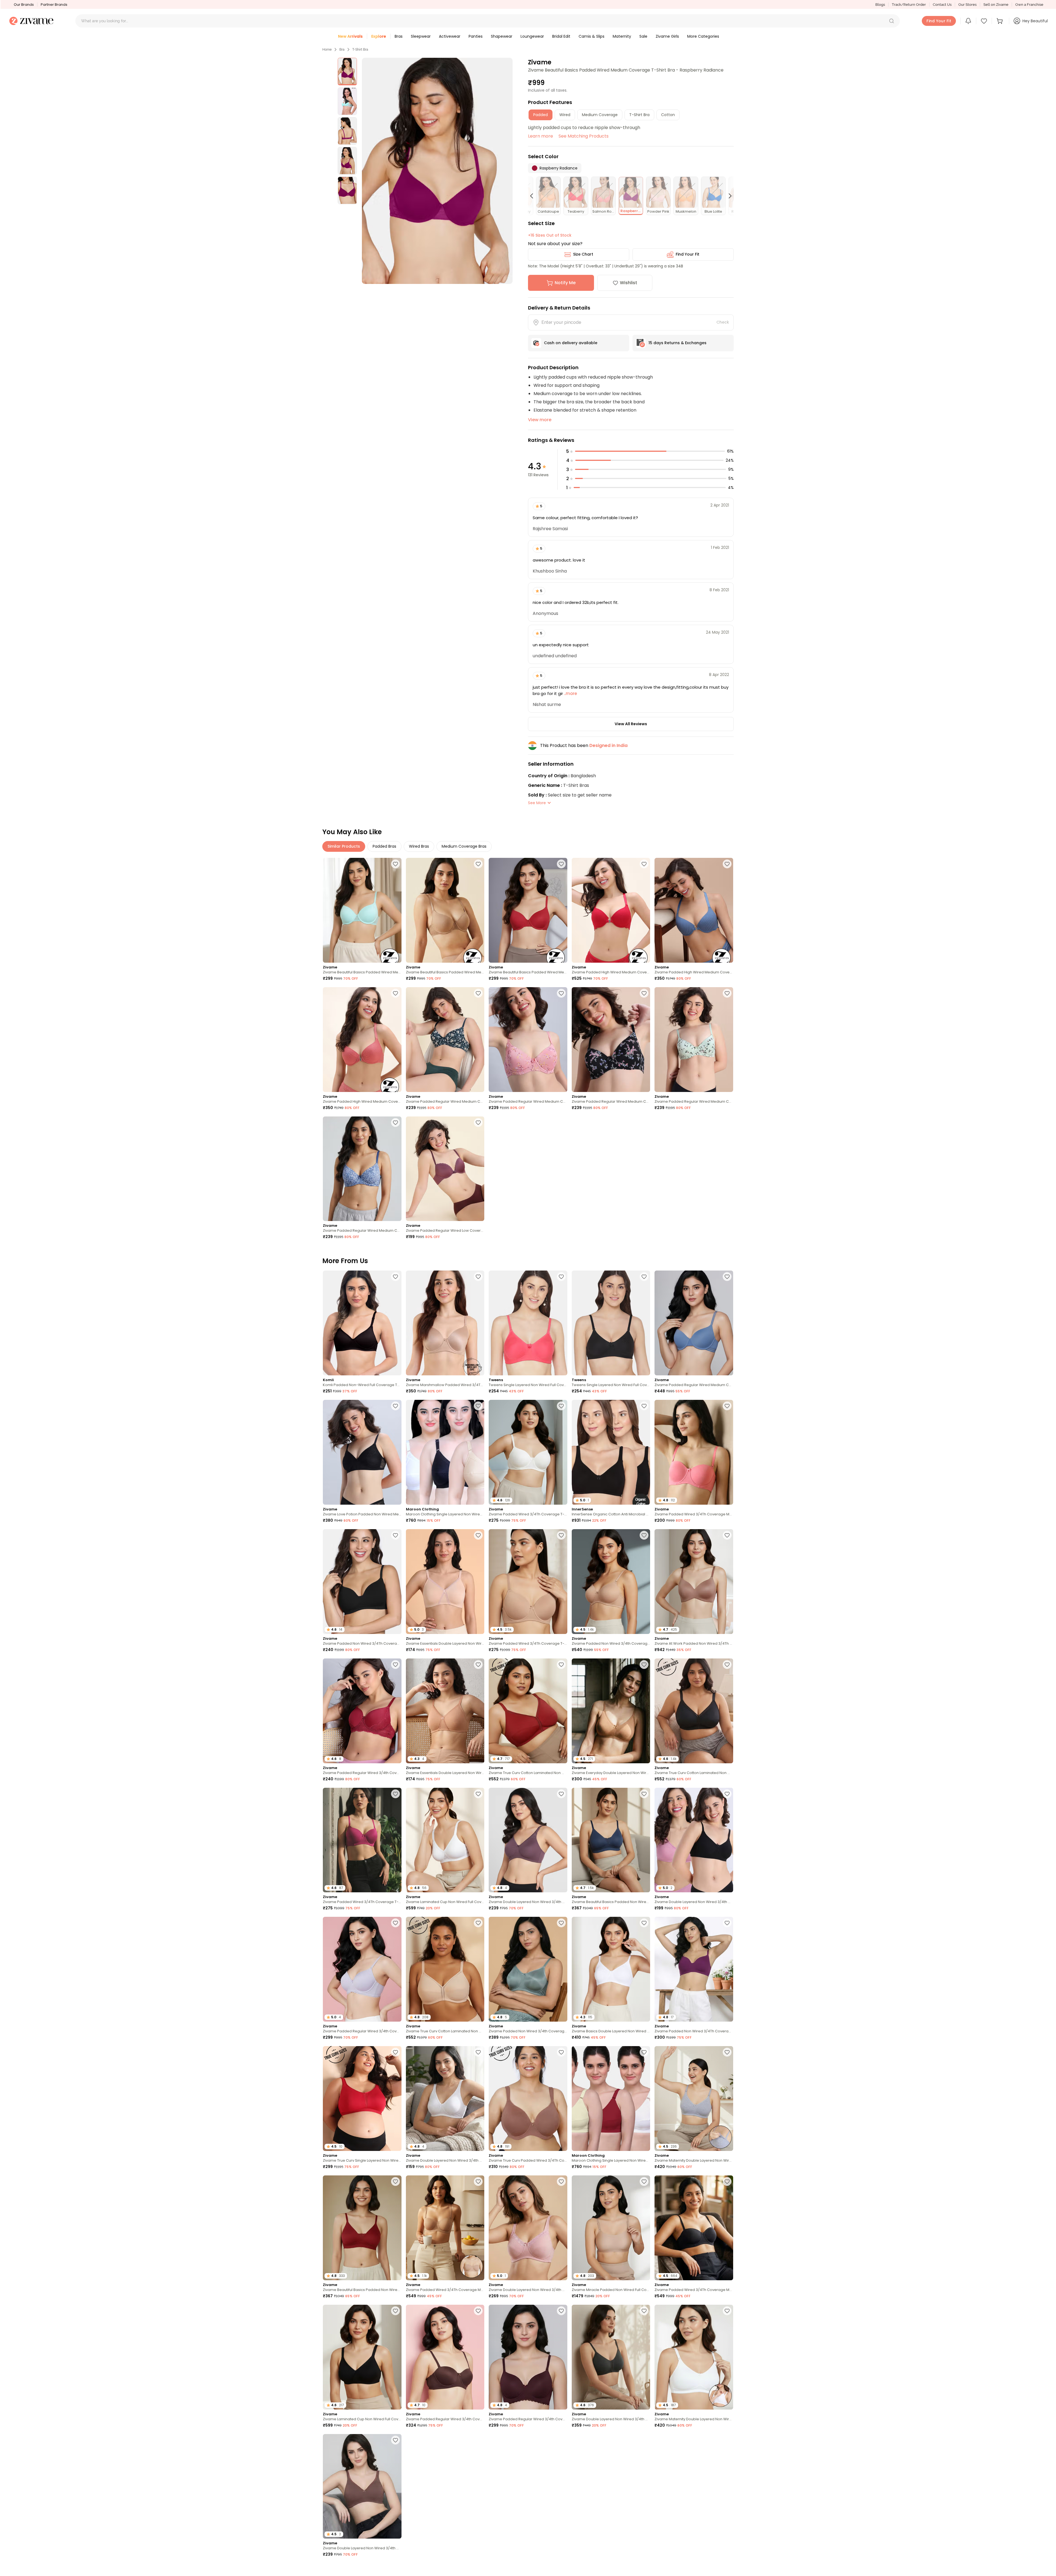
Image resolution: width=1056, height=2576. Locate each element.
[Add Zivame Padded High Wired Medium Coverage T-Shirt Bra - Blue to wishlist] (727, 864)
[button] (892, 21)
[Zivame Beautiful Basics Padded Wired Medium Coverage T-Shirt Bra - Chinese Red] (528, 910)
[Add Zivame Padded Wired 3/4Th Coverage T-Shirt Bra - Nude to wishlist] (561, 1535)
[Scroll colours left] (534, 196)
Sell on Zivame (996, 5)
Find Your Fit (687, 254)
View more (540, 420)
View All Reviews (631, 724)
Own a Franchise (1029, 5)
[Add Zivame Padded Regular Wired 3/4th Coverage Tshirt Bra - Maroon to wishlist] (395, 1665)
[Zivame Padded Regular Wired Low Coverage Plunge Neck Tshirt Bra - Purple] (445, 1169)
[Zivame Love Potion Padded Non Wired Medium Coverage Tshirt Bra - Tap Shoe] (362, 1452)
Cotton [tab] (668, 115)
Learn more (541, 136)
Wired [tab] (565, 115)
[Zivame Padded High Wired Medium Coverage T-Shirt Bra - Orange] (362, 1040)
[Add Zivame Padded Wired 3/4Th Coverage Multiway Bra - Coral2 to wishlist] (727, 1406)
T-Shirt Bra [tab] (639, 115)
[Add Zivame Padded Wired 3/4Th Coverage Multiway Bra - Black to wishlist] (727, 2181)
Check (723, 322)
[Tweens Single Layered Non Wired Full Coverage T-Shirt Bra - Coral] (528, 1323)
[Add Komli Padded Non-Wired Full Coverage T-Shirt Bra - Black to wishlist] (395, 1277)
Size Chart (583, 254)
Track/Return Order (909, 5)
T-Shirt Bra (360, 50)
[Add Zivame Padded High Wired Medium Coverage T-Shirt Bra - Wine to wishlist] (644, 864)
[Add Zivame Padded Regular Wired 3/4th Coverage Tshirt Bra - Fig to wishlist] (561, 2311)
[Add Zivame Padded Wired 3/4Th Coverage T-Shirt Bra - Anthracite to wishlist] (478, 2440)
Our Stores (967, 5)
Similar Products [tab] (344, 846)
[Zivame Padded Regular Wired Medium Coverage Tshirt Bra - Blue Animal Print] (362, 1169)
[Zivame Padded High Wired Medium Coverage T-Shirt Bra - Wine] (611, 910)
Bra (342, 50)
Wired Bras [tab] (419, 846)
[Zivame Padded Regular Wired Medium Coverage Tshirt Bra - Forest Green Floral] (445, 1040)
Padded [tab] (541, 115)
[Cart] (1000, 21)
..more (570, 693)
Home (327, 50)
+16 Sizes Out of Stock (550, 235)
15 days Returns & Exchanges (677, 343)
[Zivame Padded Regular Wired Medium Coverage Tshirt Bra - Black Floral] (611, 1040)
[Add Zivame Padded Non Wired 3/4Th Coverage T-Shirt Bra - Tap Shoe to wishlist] (395, 1535)
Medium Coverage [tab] (600, 115)
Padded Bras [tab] (384, 846)
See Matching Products (584, 136)
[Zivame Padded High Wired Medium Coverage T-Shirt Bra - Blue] (694, 910)
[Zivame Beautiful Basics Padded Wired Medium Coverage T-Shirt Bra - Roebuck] (445, 910)
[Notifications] (968, 21)
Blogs (880, 5)
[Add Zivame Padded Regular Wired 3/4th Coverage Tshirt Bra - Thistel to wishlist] (395, 1923)
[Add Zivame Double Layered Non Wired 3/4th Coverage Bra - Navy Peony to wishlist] (478, 2569)
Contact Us (942, 5)
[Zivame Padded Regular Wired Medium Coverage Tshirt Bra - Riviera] (694, 1323)
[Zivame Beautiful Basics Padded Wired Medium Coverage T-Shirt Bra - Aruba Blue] (362, 910)
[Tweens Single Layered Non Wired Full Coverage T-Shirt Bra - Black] (611, 1323)
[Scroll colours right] (728, 196)
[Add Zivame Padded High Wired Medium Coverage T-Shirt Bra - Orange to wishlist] (395, 993)
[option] (347, 72)
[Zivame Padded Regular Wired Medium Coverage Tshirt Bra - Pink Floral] (528, 1040)
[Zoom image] (437, 171)
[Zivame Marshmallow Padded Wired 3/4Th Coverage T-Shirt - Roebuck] (445, 1323)
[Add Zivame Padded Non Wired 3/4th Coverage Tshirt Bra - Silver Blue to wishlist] (561, 1923)
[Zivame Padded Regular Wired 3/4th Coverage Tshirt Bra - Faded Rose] (528, 2486)
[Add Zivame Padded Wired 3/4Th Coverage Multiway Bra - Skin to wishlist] (478, 2181)
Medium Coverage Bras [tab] (464, 846)
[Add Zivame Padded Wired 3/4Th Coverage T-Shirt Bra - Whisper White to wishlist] (561, 1406)
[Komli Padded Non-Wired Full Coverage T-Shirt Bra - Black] (362, 1323)
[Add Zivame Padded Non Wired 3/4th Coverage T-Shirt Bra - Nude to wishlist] (644, 1535)
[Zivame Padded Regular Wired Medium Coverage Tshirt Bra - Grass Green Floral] (694, 1040)
